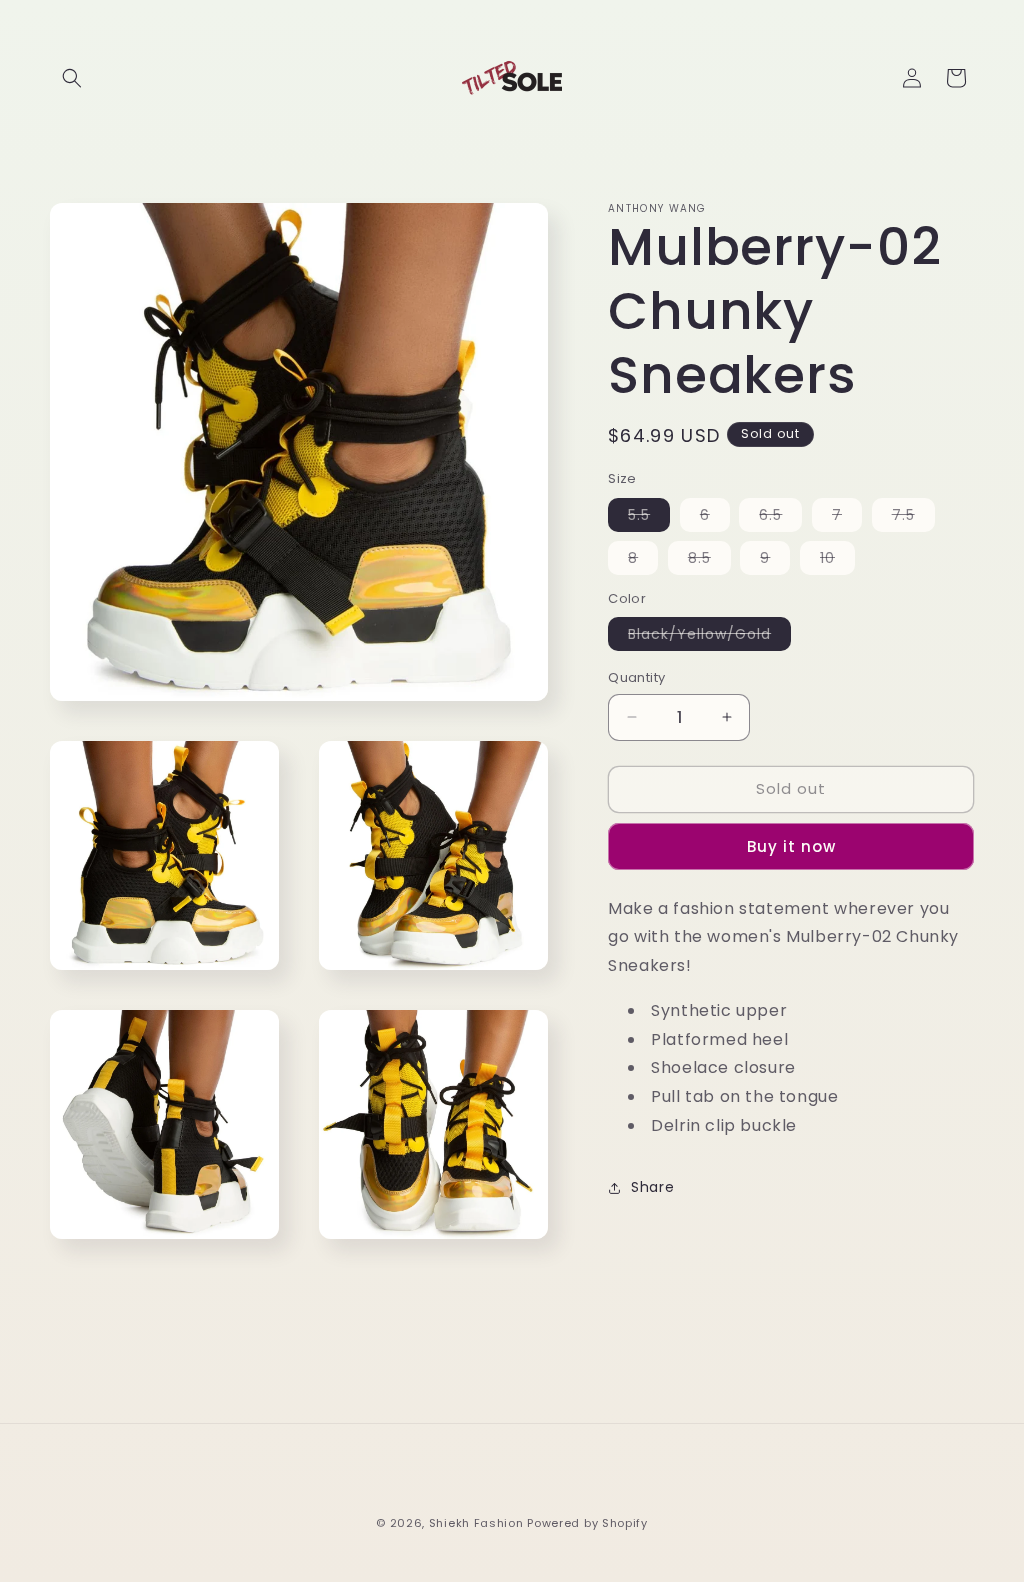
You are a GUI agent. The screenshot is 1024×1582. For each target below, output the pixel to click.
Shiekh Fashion (476, 1523)
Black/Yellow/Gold (709, 637)
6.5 (780, 518)
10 (837, 561)
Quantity (636, 677)
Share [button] (652, 1187)
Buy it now (791, 846)
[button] (72, 78)
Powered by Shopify (587, 1523)
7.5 (913, 518)
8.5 (709, 561)
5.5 (649, 518)
